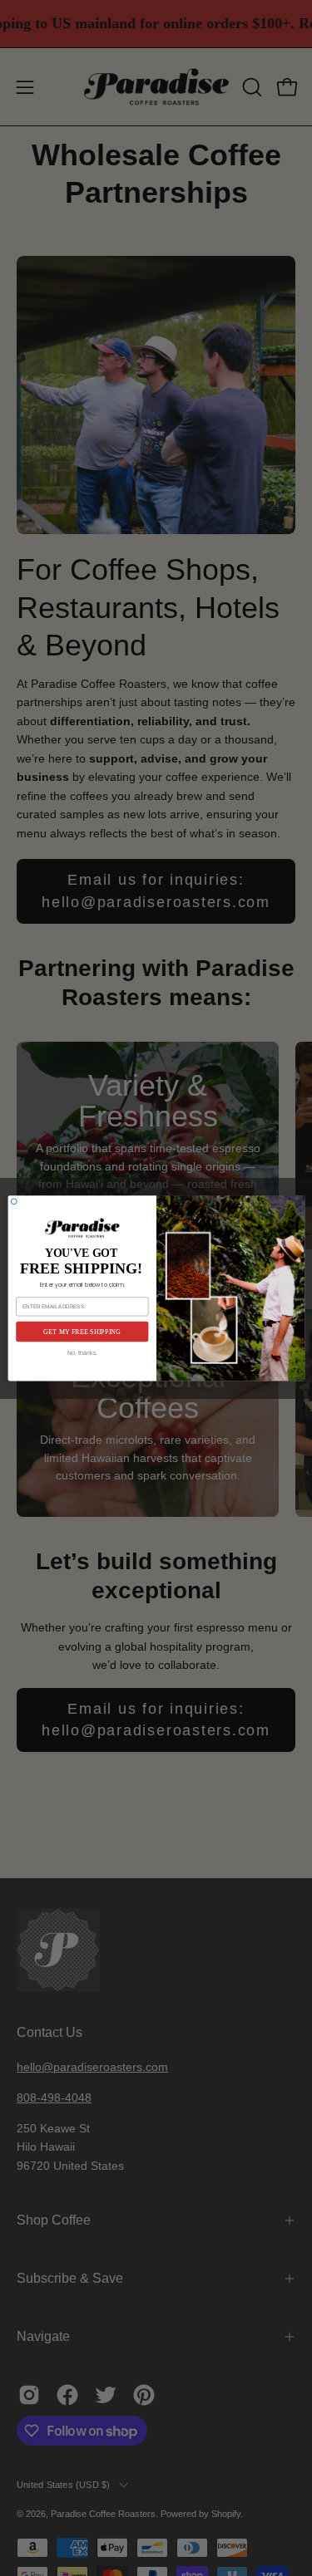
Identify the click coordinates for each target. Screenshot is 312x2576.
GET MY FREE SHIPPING (82, 1331)
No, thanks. (82, 1352)
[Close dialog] (14, 1202)
